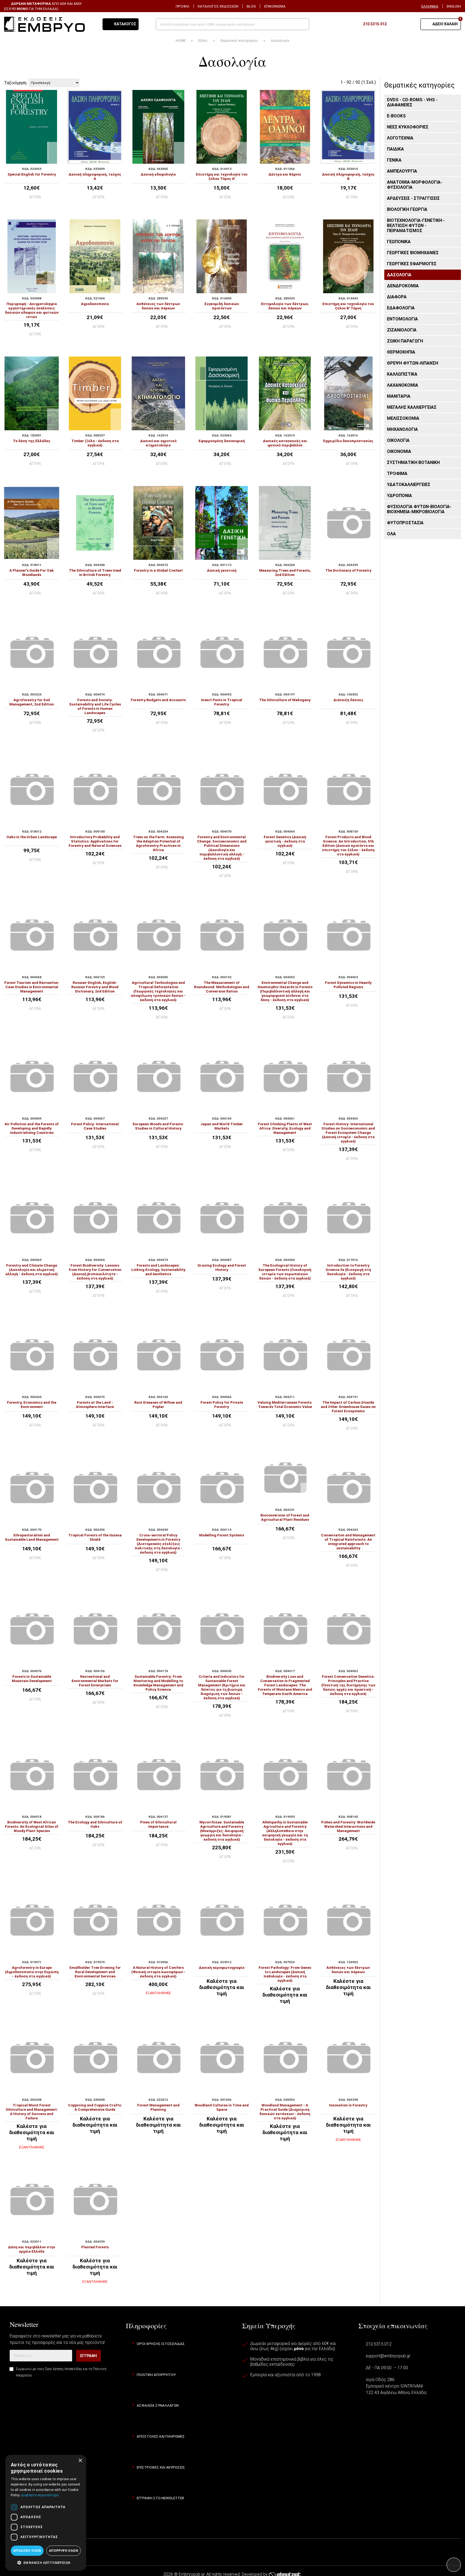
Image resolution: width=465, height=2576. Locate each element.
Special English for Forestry (32, 174)
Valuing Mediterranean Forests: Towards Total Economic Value (285, 1404)
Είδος (203, 40)
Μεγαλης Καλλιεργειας (412, 407)
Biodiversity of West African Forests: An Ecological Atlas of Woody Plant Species (32, 1826)
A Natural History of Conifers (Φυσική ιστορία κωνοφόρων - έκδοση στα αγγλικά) (158, 1972)
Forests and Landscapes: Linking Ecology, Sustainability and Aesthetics (158, 1270)
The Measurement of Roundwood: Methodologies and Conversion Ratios (222, 987)
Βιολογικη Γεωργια (407, 209)
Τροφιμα (397, 473)
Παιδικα (395, 149)
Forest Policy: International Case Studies (95, 1126)
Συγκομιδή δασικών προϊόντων (222, 306)
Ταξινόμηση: (16, 83)
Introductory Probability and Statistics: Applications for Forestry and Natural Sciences (95, 841)
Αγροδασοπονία (95, 304)
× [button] (80, 2461)
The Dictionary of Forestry (348, 570)
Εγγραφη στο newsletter (160, 2498)
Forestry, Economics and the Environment (32, 1404)
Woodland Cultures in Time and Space (222, 2107)
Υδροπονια (399, 496)
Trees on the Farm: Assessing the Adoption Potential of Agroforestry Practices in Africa (158, 843)
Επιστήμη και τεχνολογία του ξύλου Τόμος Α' (222, 176)
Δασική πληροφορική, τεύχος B (348, 176)
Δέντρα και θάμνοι (285, 174)
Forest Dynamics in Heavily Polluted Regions (348, 985)
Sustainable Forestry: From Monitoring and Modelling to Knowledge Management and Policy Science (158, 1683)
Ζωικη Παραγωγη (405, 341)
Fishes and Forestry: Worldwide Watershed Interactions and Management (348, 1826)
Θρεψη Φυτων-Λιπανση (413, 363)
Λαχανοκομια (403, 385)
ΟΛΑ (391, 534)
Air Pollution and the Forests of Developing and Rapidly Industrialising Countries (32, 1128)
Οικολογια (398, 440)
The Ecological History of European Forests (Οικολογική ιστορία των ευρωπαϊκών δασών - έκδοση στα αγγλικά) (285, 1272)
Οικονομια (399, 451)
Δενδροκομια (403, 286)
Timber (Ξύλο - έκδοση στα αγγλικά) (95, 443)
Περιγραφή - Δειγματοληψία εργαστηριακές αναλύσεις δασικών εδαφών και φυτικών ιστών (32, 310)
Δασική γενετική (222, 570)
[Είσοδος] (410, 24)
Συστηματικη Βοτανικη (413, 462)
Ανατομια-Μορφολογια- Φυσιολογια (415, 185)
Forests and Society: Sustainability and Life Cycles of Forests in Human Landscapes (95, 706)
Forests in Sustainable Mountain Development (32, 1679)
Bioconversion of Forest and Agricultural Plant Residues (285, 1517)
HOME (181, 40)
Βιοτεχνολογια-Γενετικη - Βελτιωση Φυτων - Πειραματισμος (416, 226)
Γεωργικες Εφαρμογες (412, 264)
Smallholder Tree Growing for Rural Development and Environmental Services (95, 1972)
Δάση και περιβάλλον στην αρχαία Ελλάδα (32, 2249)
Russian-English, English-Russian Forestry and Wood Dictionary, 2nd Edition (95, 987)
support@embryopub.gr (388, 2356)
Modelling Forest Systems (222, 1535)
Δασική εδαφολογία (158, 174)
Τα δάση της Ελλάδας (32, 441)
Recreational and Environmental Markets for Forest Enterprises (95, 1681)
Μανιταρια (399, 396)
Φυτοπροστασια (405, 523)
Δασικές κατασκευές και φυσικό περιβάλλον (285, 443)
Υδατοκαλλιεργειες (409, 485)
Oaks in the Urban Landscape (32, 837)
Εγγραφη (89, 2356)
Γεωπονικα (399, 242)
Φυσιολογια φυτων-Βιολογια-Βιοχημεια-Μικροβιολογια (419, 509)
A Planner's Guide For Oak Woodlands (32, 572)
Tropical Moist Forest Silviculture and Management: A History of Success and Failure (32, 2112)
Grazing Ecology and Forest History (222, 1267)
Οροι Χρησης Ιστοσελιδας (161, 2344)
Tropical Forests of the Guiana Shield (95, 1537)
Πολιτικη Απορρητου (156, 2375)
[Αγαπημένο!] (53, 158)
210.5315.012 (379, 2344)
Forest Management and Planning (158, 2107)
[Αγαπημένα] (396, 24)
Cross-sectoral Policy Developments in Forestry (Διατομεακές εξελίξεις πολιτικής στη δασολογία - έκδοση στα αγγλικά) (158, 1544)
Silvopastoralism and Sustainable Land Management (32, 1537)
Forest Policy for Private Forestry (222, 1404)
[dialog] (46, 2513)
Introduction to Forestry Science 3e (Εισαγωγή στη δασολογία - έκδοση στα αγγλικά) (348, 1272)
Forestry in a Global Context (158, 570)
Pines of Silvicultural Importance (158, 1824)
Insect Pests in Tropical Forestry (222, 702)
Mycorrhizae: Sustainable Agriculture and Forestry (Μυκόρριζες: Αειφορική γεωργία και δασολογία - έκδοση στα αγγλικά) (222, 1831)
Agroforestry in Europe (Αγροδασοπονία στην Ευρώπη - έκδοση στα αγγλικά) (32, 1972)
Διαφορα (397, 297)
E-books (396, 116)
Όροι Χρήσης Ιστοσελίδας (64, 2369)
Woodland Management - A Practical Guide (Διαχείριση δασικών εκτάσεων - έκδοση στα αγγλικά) (285, 2112)
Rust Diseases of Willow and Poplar (158, 1404)
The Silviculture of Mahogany (285, 700)
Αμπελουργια (402, 171)
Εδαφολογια (401, 308)
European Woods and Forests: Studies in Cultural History (158, 1126)
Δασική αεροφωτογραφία (222, 1967)
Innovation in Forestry (348, 2105)
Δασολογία (280, 40)
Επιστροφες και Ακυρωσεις (161, 2467)
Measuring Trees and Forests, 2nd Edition (285, 572)
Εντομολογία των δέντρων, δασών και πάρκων (285, 306)
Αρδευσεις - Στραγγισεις (413, 198)
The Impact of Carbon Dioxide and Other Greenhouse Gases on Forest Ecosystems (348, 1407)
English (454, 6)
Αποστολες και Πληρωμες (161, 2436)
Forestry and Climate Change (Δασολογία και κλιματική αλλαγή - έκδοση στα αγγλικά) (32, 1270)
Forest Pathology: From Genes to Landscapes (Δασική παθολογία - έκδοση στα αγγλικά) (285, 1974)
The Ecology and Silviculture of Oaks (95, 1824)
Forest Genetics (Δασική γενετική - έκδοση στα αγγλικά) (285, 841)
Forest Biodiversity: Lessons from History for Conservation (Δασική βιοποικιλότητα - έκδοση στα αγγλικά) (95, 1272)
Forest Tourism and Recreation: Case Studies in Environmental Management (32, 987)
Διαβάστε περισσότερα (40, 2495)
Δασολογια (399, 275)
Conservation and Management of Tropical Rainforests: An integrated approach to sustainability (348, 1542)
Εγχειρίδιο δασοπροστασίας (348, 441)
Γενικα (394, 160)
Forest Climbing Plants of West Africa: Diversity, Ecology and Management (285, 1128)
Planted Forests (95, 2247)
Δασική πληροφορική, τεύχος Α (95, 176)
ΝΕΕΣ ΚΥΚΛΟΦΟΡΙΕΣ (408, 127)
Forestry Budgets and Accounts (158, 700)
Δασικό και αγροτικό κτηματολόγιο (158, 443)
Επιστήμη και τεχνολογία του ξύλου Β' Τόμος (348, 306)
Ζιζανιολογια (402, 330)
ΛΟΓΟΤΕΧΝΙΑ (400, 138)
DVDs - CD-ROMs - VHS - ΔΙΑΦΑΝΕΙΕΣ (412, 102)
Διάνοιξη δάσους (348, 700)
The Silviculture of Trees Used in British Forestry (95, 572)
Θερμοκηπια (401, 352)
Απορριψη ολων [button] (64, 2551)
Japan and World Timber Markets (222, 1126)
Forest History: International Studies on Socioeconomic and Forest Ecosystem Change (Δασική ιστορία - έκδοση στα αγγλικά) (348, 1133)
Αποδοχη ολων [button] (27, 2551)
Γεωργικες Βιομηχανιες (413, 253)
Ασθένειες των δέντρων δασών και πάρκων (158, 306)
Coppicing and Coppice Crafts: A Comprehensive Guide (95, 2107)
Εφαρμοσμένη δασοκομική (222, 441)
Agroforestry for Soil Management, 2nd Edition (32, 702)
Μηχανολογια (402, 429)
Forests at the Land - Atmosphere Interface (95, 1404)
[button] (46, 2562)
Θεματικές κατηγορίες (239, 40)
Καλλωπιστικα (402, 374)
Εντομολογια (402, 319)
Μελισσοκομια (403, 418)
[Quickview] (53, 148)
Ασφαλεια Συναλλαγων (158, 2405)
